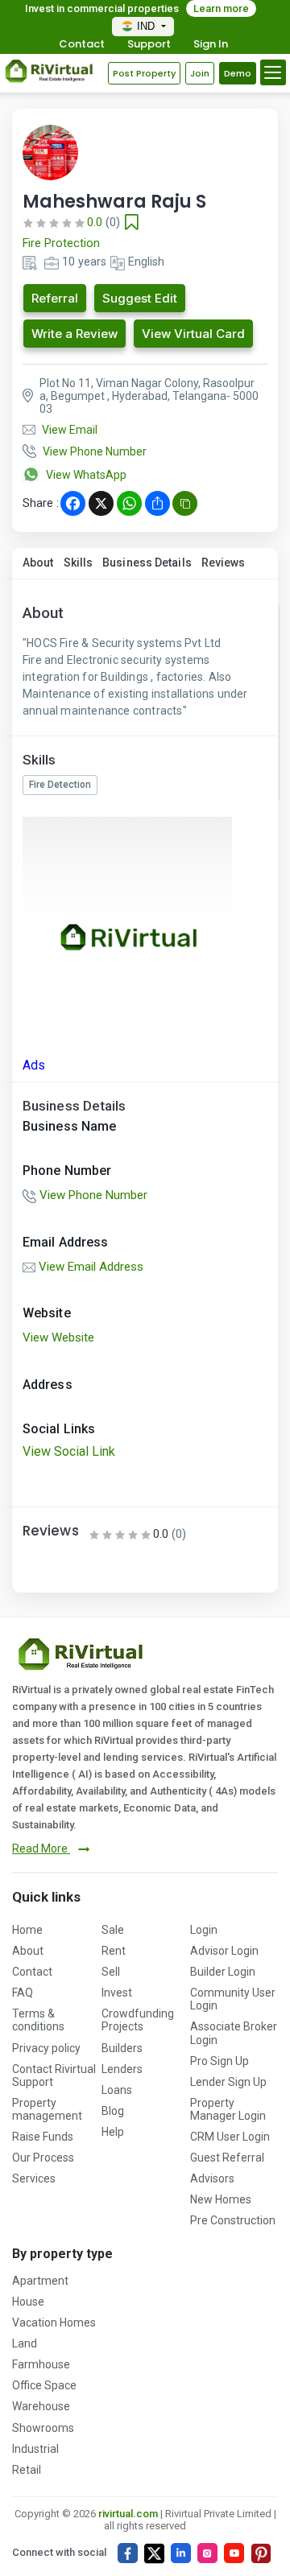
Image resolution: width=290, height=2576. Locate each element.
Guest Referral (227, 2158)
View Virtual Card (193, 334)
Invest (117, 1993)
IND (147, 26)
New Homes (221, 2199)
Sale (113, 1930)
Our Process (43, 2158)
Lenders (122, 2069)
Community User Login (233, 1999)
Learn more (221, 8)
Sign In (211, 45)
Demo (238, 73)
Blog (113, 2111)
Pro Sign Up (220, 2061)
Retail (27, 2470)
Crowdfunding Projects (138, 2020)
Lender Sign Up (228, 2082)
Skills (79, 563)
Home (27, 1930)
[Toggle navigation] (273, 72)
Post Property (144, 73)
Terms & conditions (38, 2020)
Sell (111, 1972)
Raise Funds (43, 2137)
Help (113, 2132)
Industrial (35, 2449)
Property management (47, 2109)
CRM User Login (230, 2137)
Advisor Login (224, 1951)
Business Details (147, 563)
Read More (41, 1849)
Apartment (40, 2281)
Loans (117, 2090)
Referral (55, 298)
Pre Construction (233, 2220)
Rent (114, 1951)
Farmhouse (41, 2364)
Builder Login (223, 1972)
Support (149, 45)
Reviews (224, 563)
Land (25, 2343)
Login (204, 1930)
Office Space (44, 2385)
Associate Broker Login (234, 2033)
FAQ (23, 1993)
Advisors (212, 2178)
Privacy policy (46, 2048)
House (28, 2302)
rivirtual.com (128, 2514)
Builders (122, 2048)
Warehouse (41, 2406)
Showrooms (43, 2428)
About (38, 563)
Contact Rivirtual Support (54, 2075)
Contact (82, 45)
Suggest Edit (140, 298)
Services (34, 2178)
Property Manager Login (228, 2109)
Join (200, 73)
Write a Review (75, 334)
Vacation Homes (54, 2323)
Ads (34, 1065)
